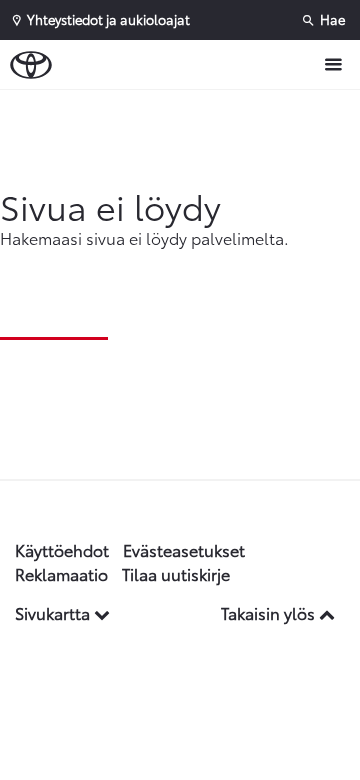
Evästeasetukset (184, 549)
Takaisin (185, 109)
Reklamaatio (61, 573)
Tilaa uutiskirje (176, 573)
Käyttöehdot (62, 549)
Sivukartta (54, 612)
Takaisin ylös (270, 612)
